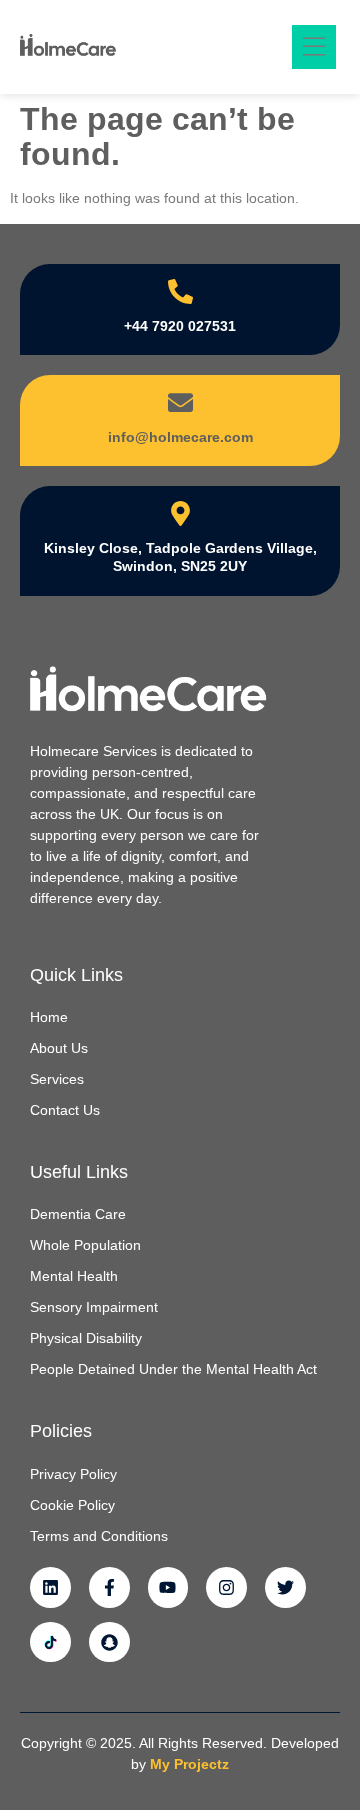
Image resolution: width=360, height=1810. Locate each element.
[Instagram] (226, 1587)
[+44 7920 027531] (180, 291)
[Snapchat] (109, 1642)
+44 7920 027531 (180, 326)
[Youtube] (168, 1587)
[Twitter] (285, 1587)
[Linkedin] (50, 1587)
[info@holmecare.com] (180, 402)
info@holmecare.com (180, 437)
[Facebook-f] (109, 1587)
